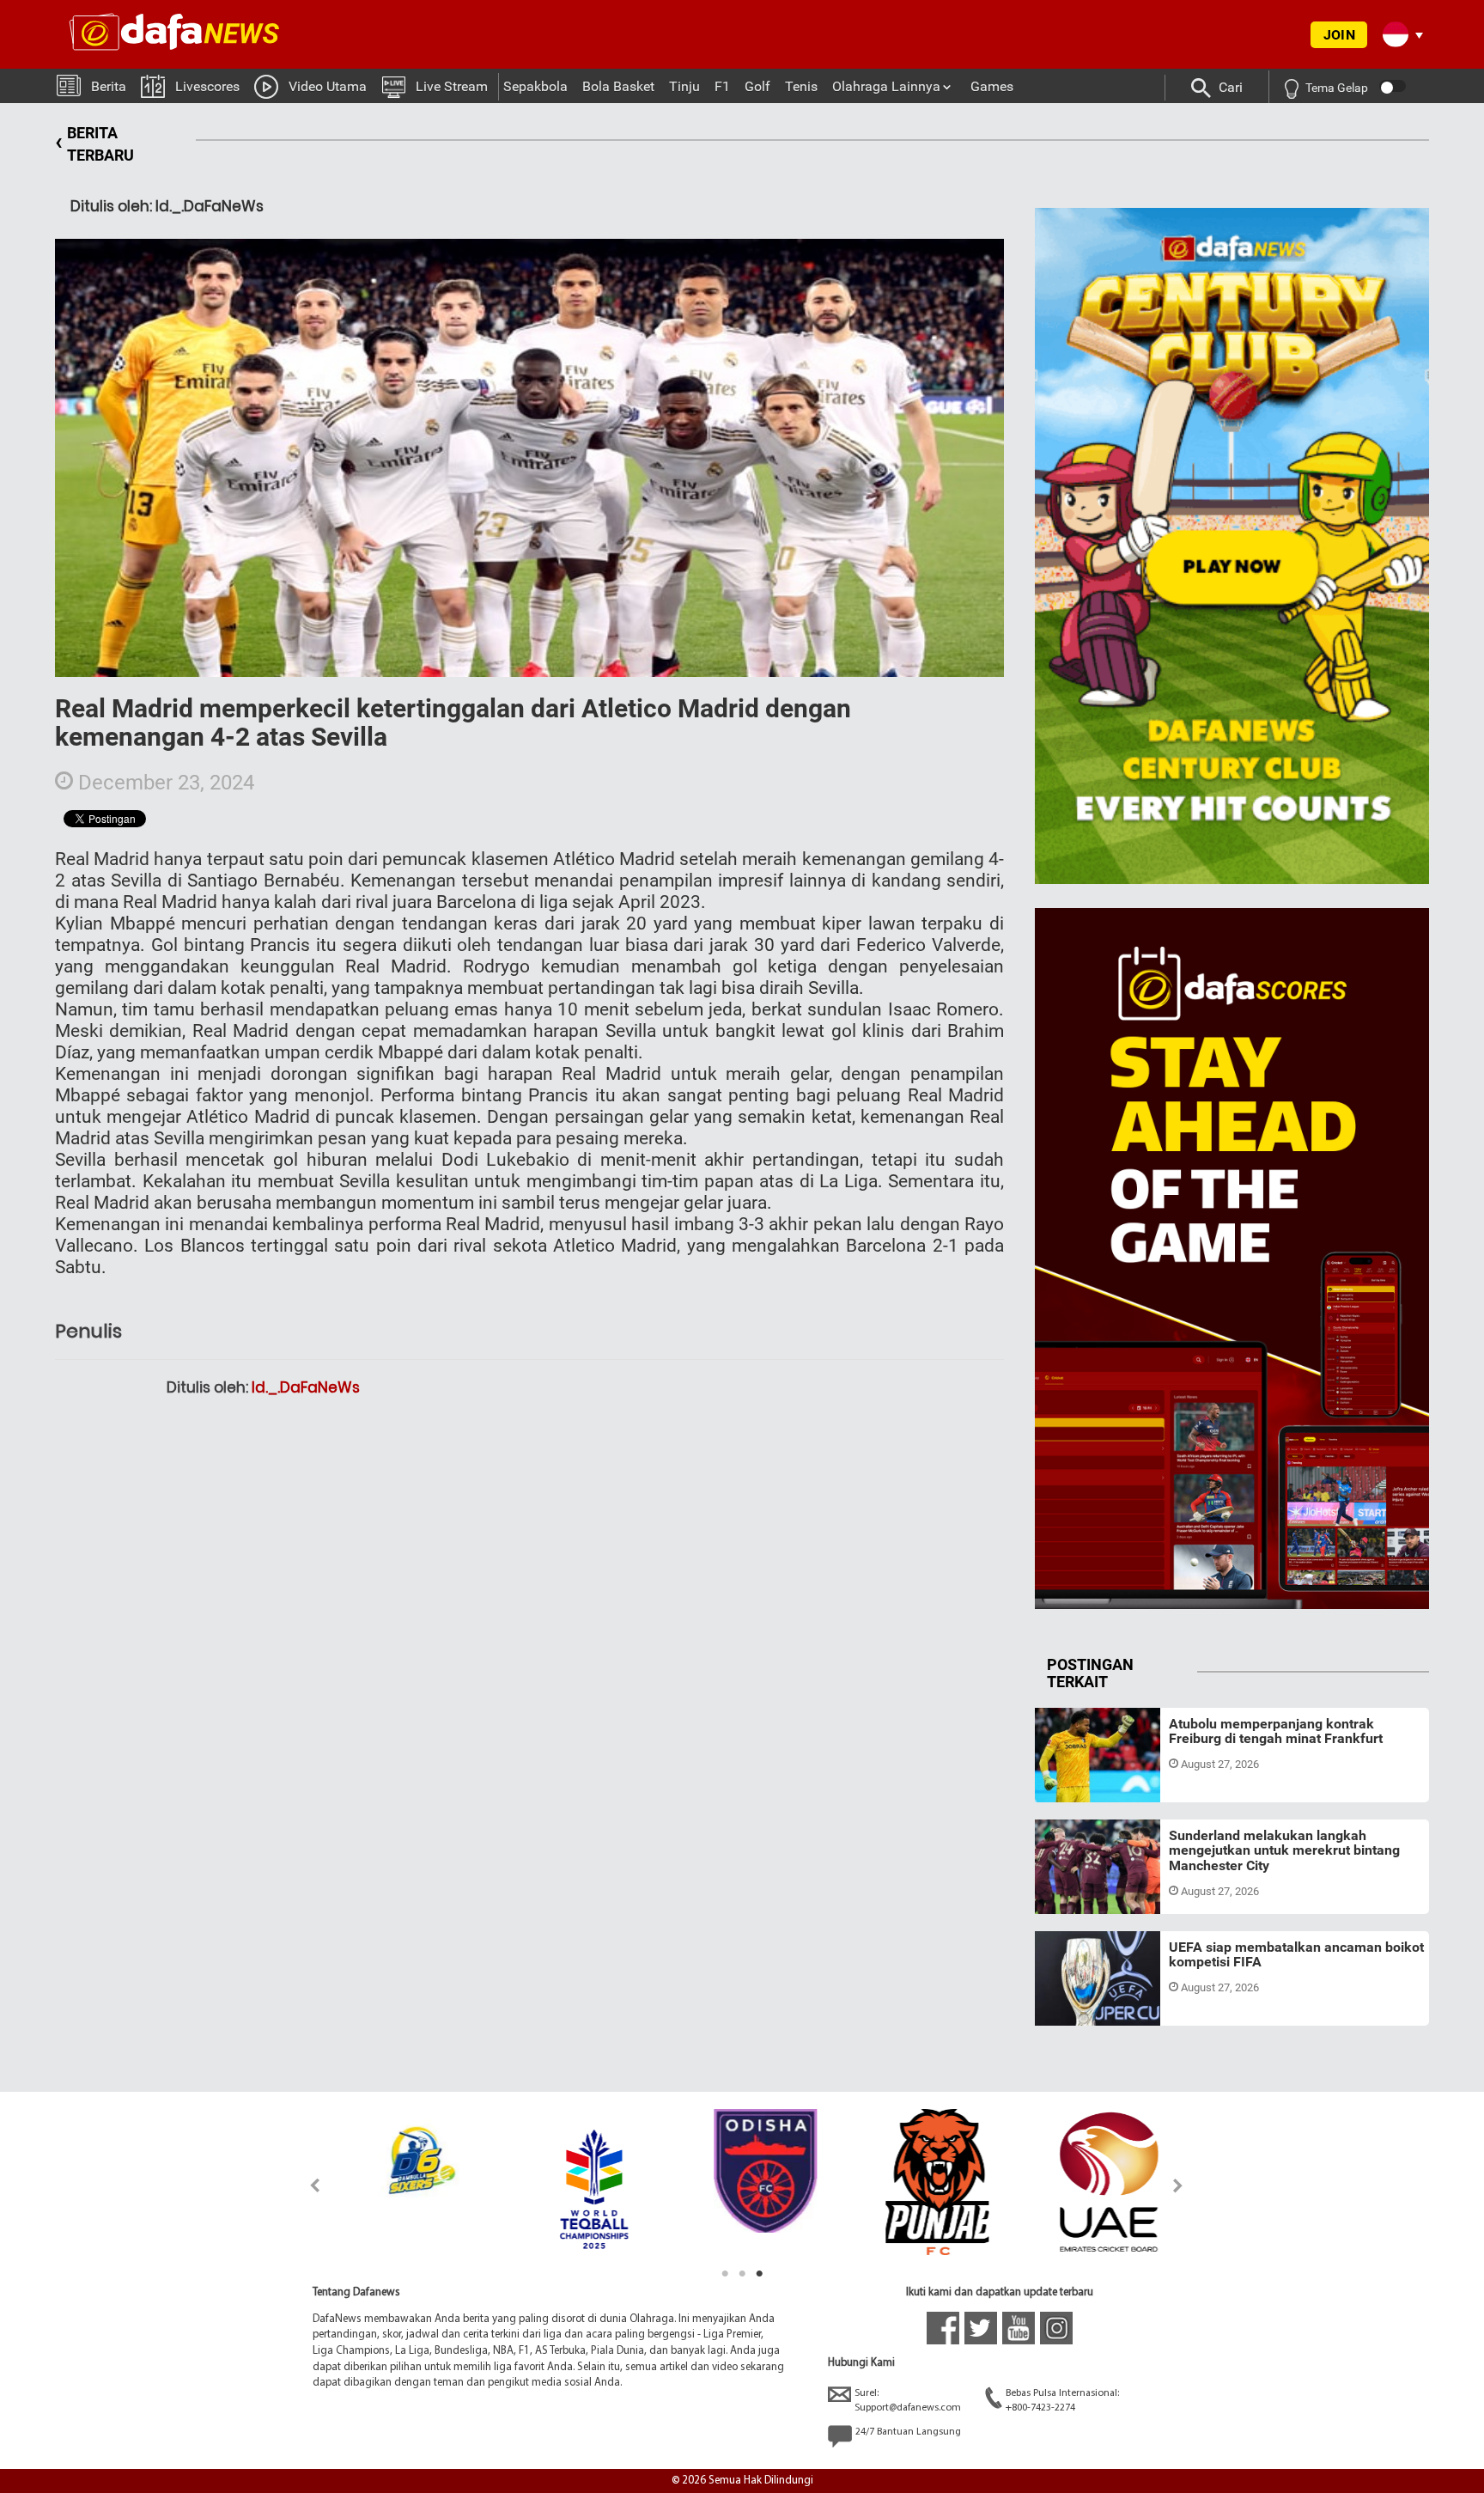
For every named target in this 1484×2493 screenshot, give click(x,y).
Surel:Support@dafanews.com (908, 2401)
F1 (722, 86)
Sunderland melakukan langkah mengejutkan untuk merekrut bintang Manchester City (1284, 1850)
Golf (757, 86)
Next (1179, 2185)
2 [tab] (742, 2274)
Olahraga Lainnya (886, 86)
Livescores (207, 86)
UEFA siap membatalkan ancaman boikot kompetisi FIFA (1296, 1955)
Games (992, 86)
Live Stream (452, 86)
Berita (109, 86)
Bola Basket (618, 86)
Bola (1062, 1782)
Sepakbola (535, 86)
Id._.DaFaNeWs (306, 1387)
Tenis (801, 86)
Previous (305, 2185)
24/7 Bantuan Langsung (908, 2432)
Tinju (684, 86)
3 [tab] (759, 2274)
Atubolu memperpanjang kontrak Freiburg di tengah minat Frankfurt (1276, 1731)
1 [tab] (725, 2274)
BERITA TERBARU (94, 144)
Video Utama (328, 86)
